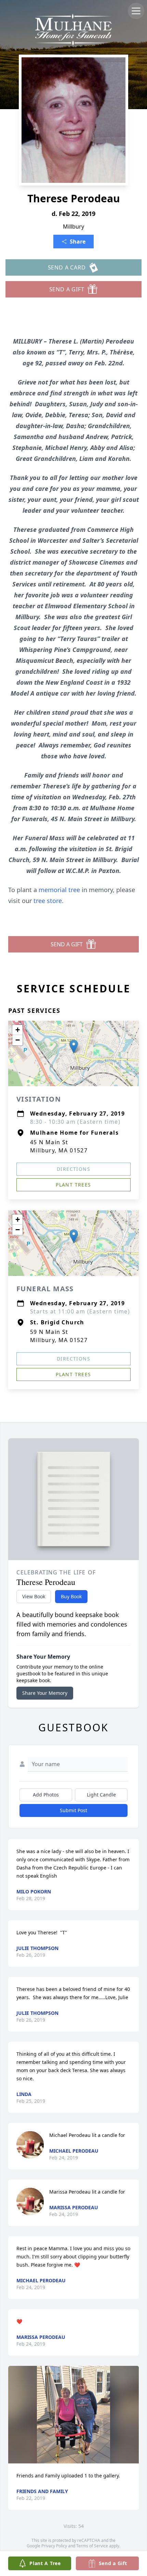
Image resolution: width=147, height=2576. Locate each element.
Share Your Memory (45, 1693)
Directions (73, 1169)
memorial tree (59, 890)
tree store (48, 901)
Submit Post (73, 1810)
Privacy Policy (54, 2546)
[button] (74, 1046)
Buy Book (71, 1596)
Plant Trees (73, 1185)
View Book (34, 1596)
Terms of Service (92, 2546)
